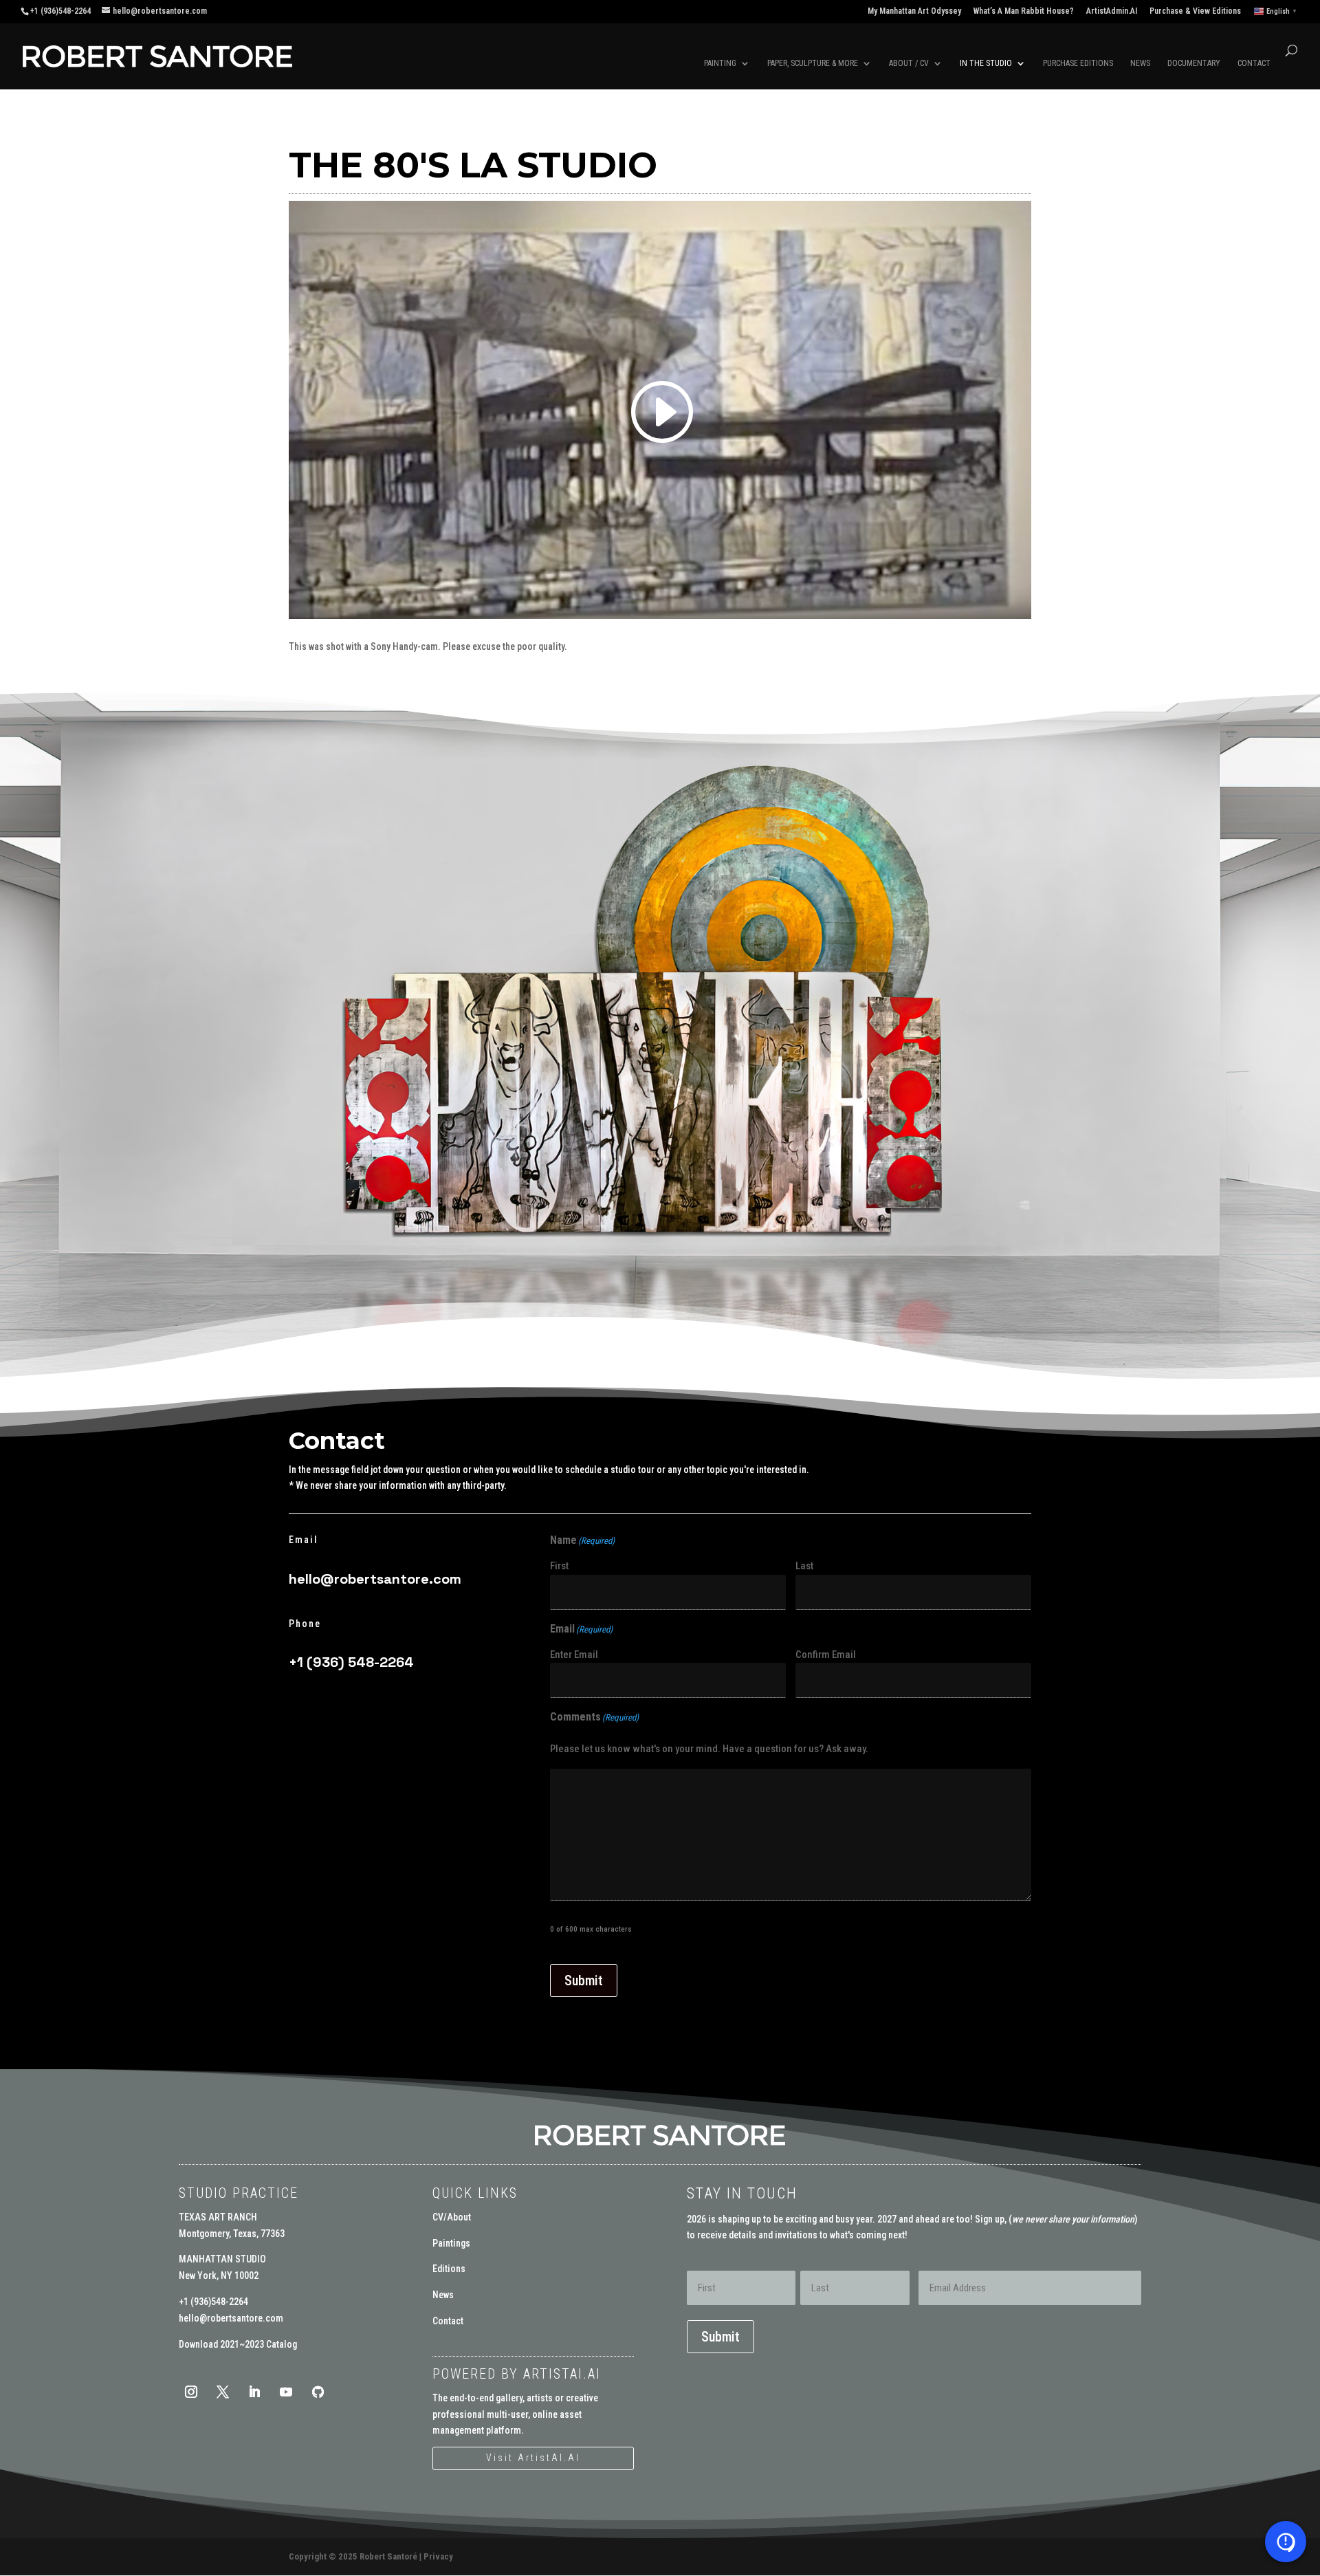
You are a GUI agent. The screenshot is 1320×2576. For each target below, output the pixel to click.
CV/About (452, 2217)
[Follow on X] (223, 2392)
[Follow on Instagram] (191, 2392)
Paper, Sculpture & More (813, 63)
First (559, 1566)
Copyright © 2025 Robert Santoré (353, 2556)
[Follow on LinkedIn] (254, 2392)
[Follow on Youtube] (286, 2392)
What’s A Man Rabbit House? (1024, 11)
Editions (449, 2269)
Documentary (1194, 63)
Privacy (438, 2556)
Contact (1254, 63)
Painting (720, 63)
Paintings (451, 2243)
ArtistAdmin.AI (1112, 11)
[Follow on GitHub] (318, 2392)
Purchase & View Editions (1195, 11)
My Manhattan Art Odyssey (914, 11)
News (1140, 63)
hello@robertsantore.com (375, 1579)
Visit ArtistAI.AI (533, 2458)
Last (804, 1566)
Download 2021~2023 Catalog (238, 2344)
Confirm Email (826, 1655)
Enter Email (574, 1655)
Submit (584, 1980)
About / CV (909, 63)
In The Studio (986, 63)
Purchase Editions (1078, 63)
